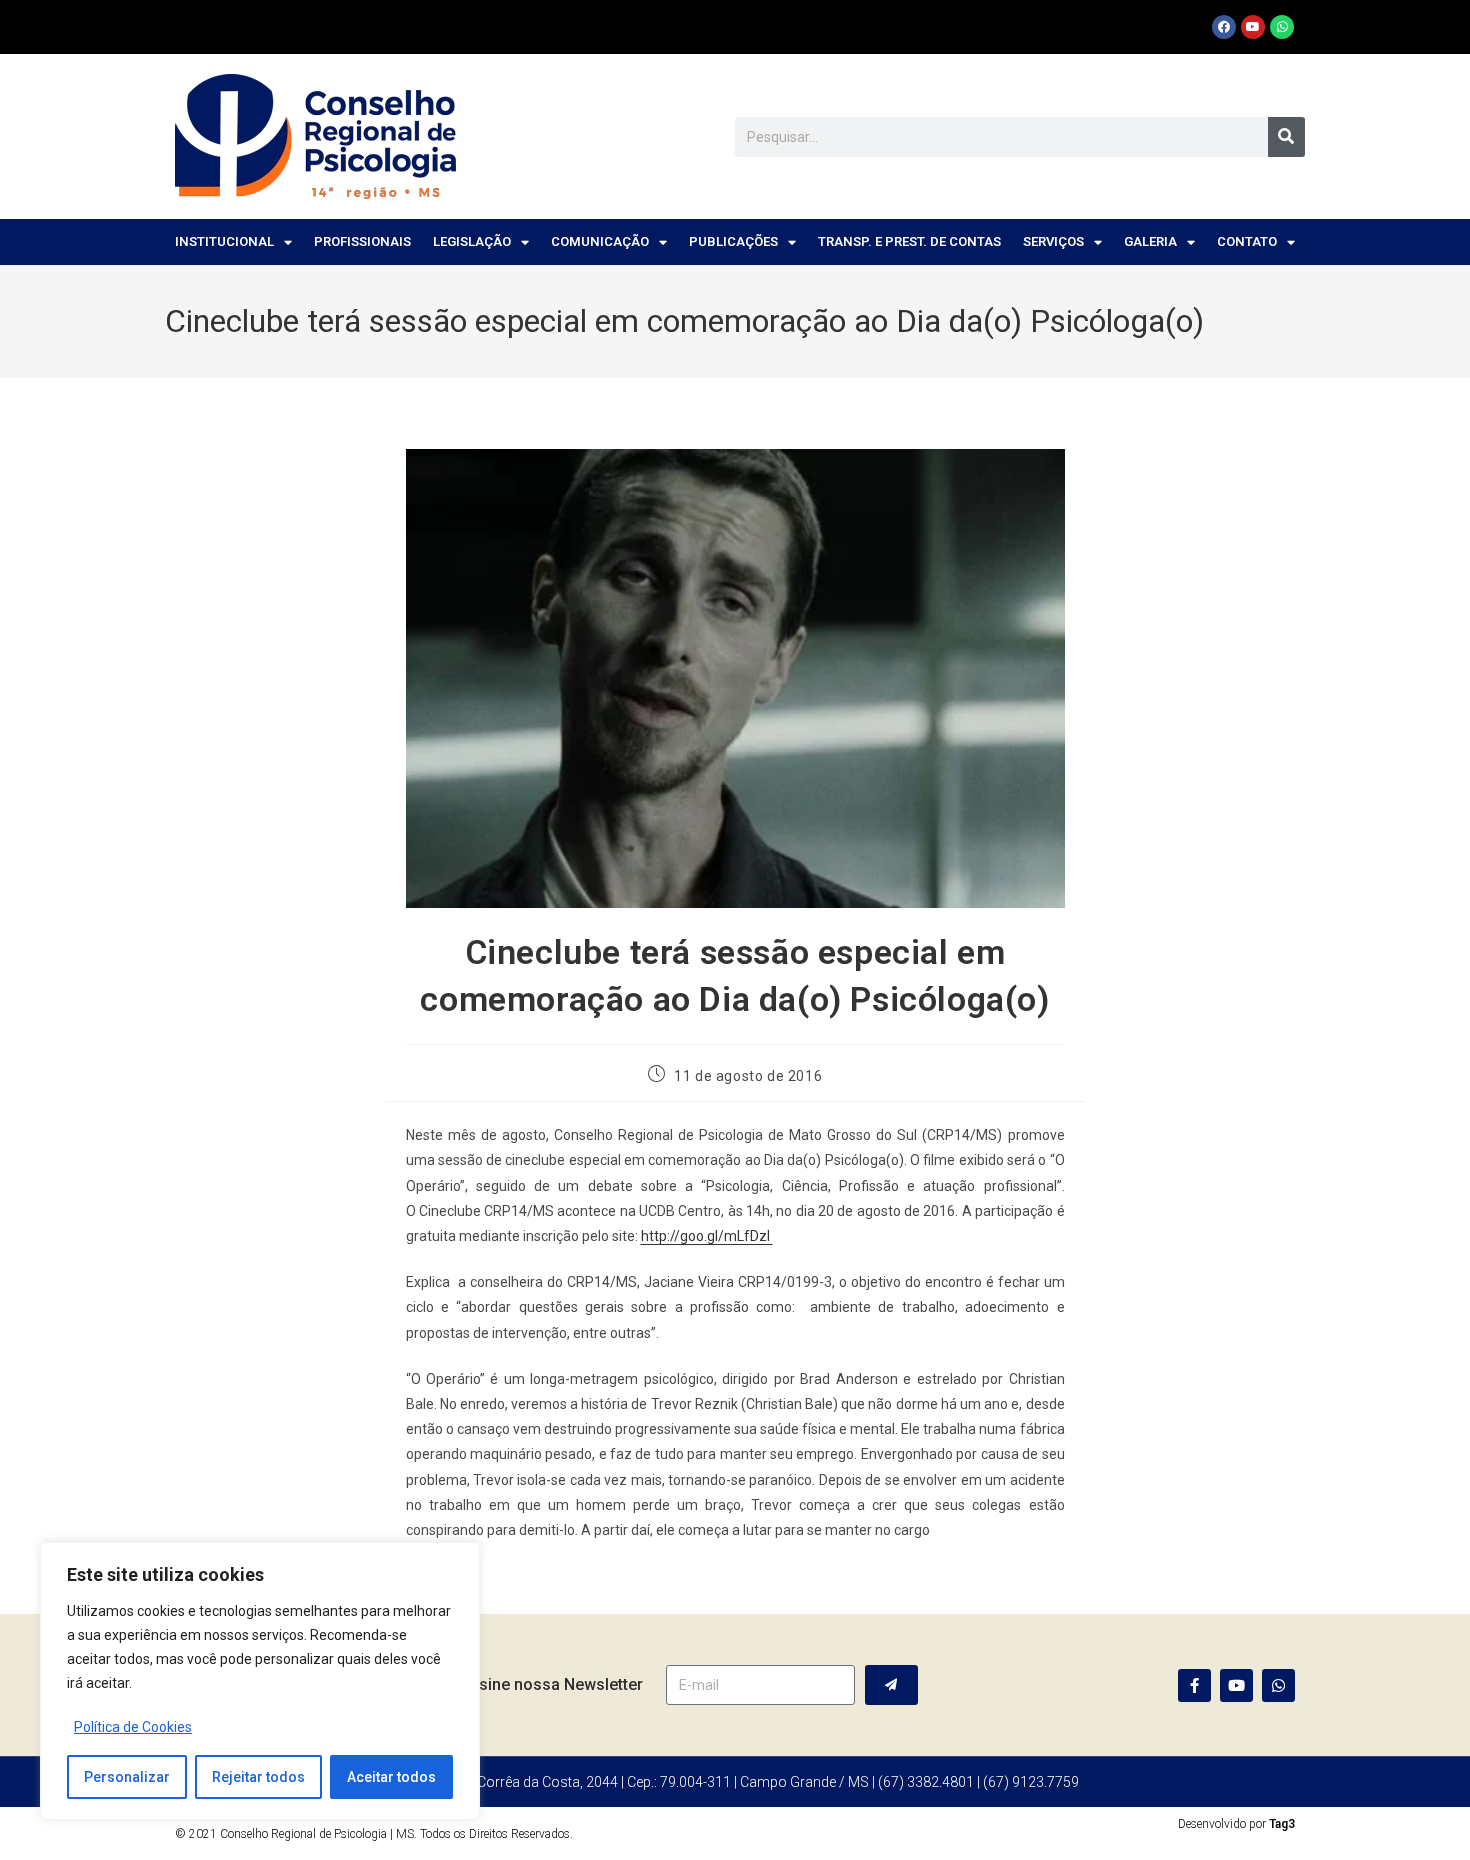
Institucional (224, 241)
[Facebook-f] (1194, 1685)
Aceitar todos (391, 1777)
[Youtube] (1253, 27)
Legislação (472, 241)
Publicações (733, 241)
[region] (260, 1681)
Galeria (1150, 241)
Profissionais (362, 241)
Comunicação (600, 241)
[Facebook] (1224, 27)
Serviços (1053, 241)
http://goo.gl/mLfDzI (707, 1236)
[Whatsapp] (1282, 27)
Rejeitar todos (258, 1777)
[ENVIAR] (891, 1685)
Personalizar (127, 1777)
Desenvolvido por (1236, 1824)
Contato (1247, 241)
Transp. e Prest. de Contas (909, 241)
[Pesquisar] (1286, 137)
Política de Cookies (133, 1727)
